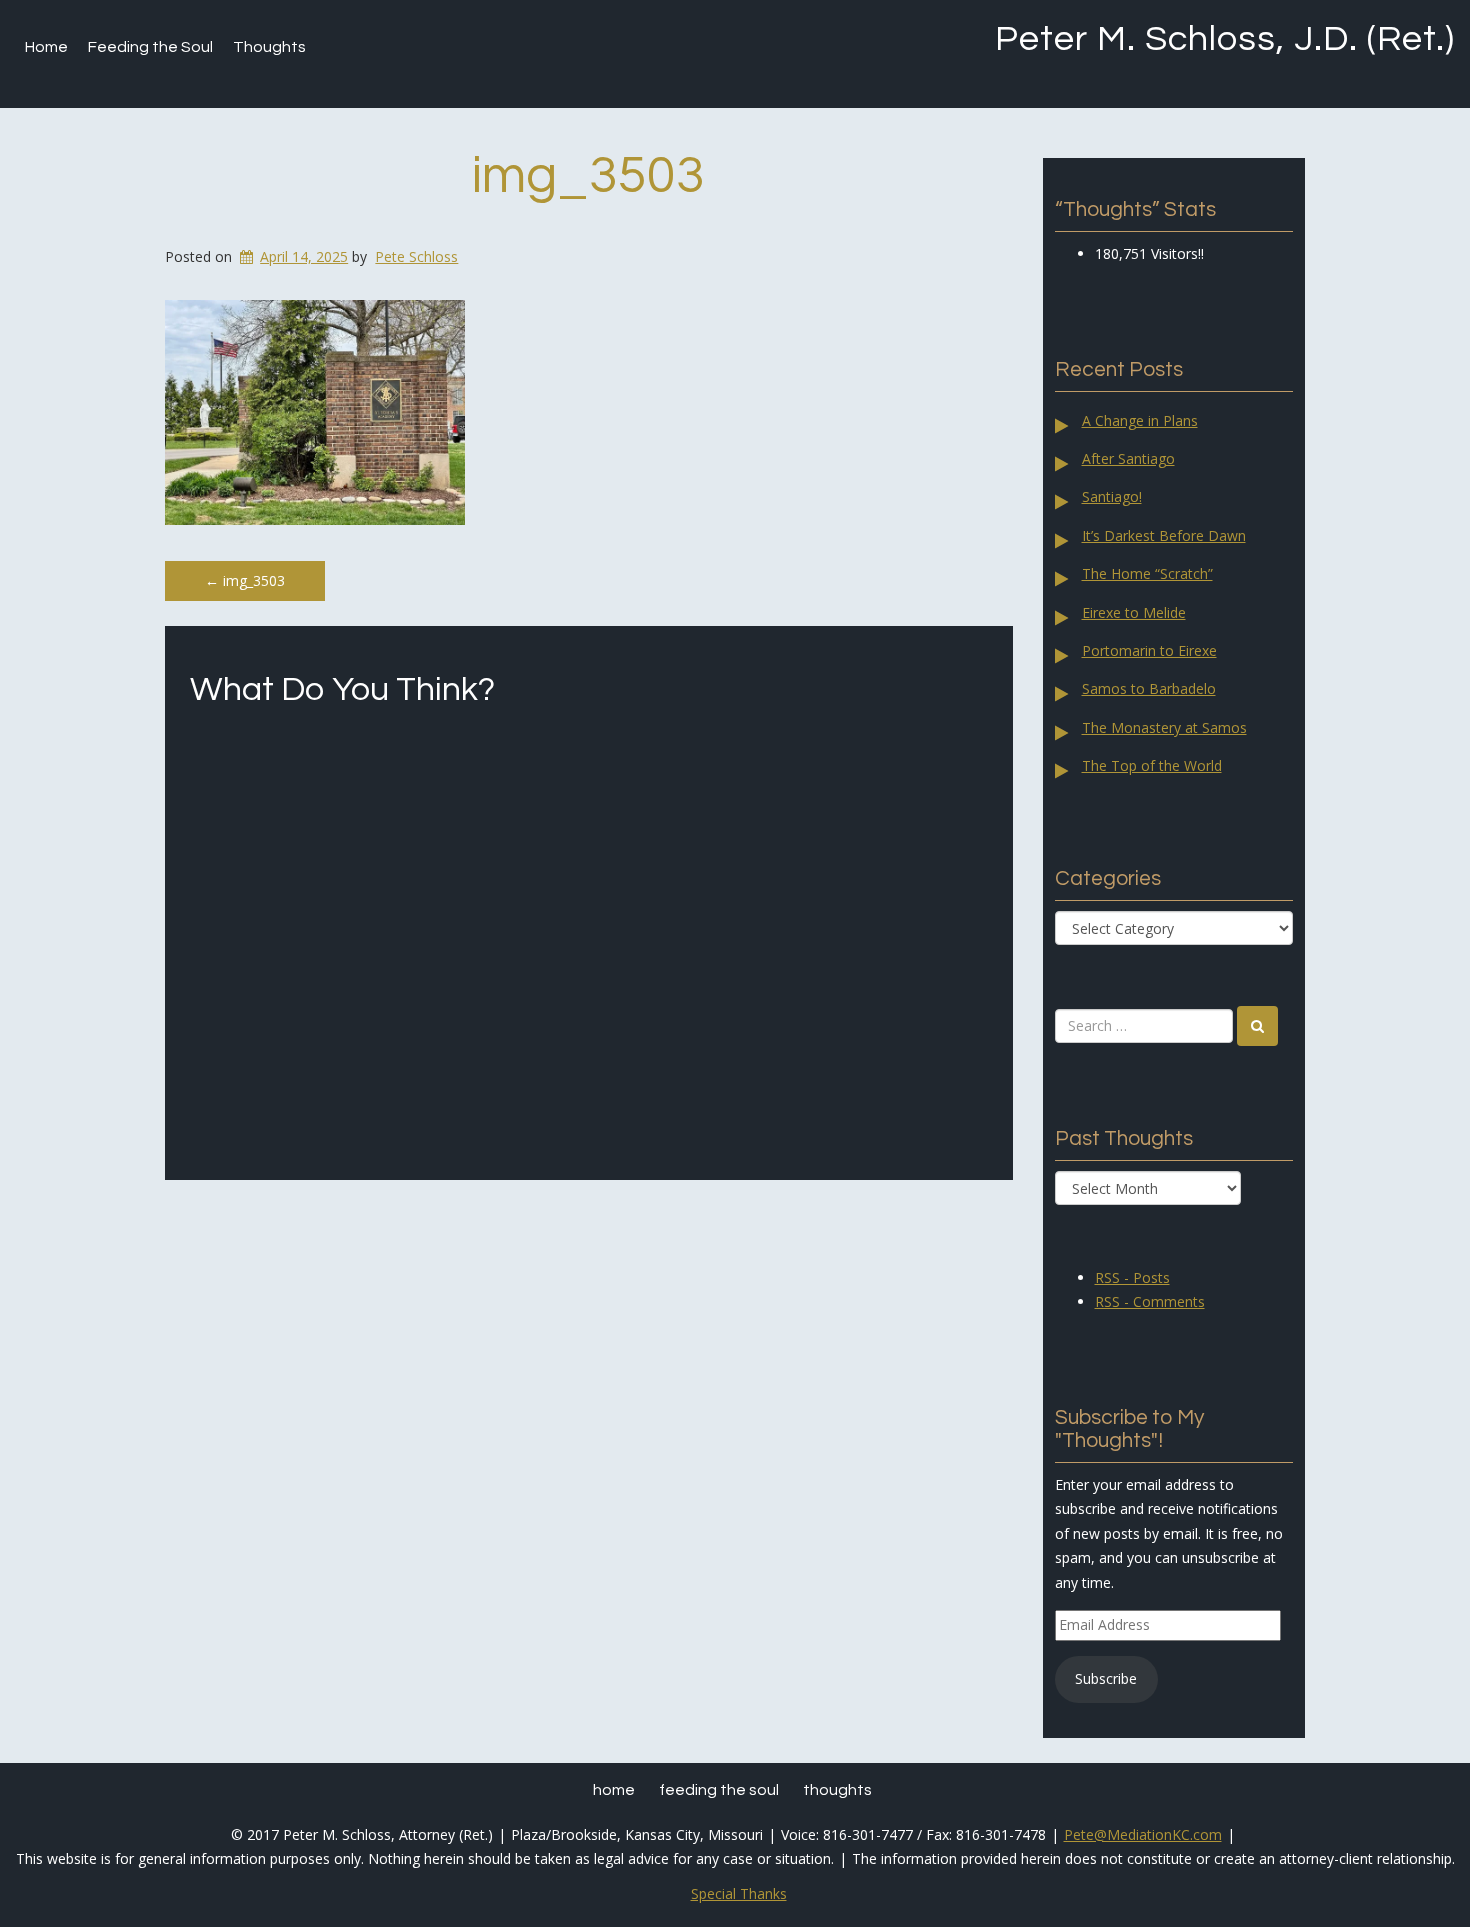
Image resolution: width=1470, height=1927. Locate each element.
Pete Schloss (416, 256)
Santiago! (1112, 496)
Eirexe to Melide (1134, 612)
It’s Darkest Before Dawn (1164, 535)
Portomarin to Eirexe (1149, 650)
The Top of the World (1152, 765)
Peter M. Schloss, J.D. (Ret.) (1225, 39)
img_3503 (588, 176)
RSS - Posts (1132, 1277)
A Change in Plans (1140, 420)
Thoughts (269, 47)
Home (46, 47)
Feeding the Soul (150, 47)
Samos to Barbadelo (1149, 688)
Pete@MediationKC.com (1143, 1834)
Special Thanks (739, 1893)
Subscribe (1106, 1678)
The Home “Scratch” (1147, 573)
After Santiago (1128, 458)
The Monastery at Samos (1164, 727)
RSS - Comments (1150, 1301)
